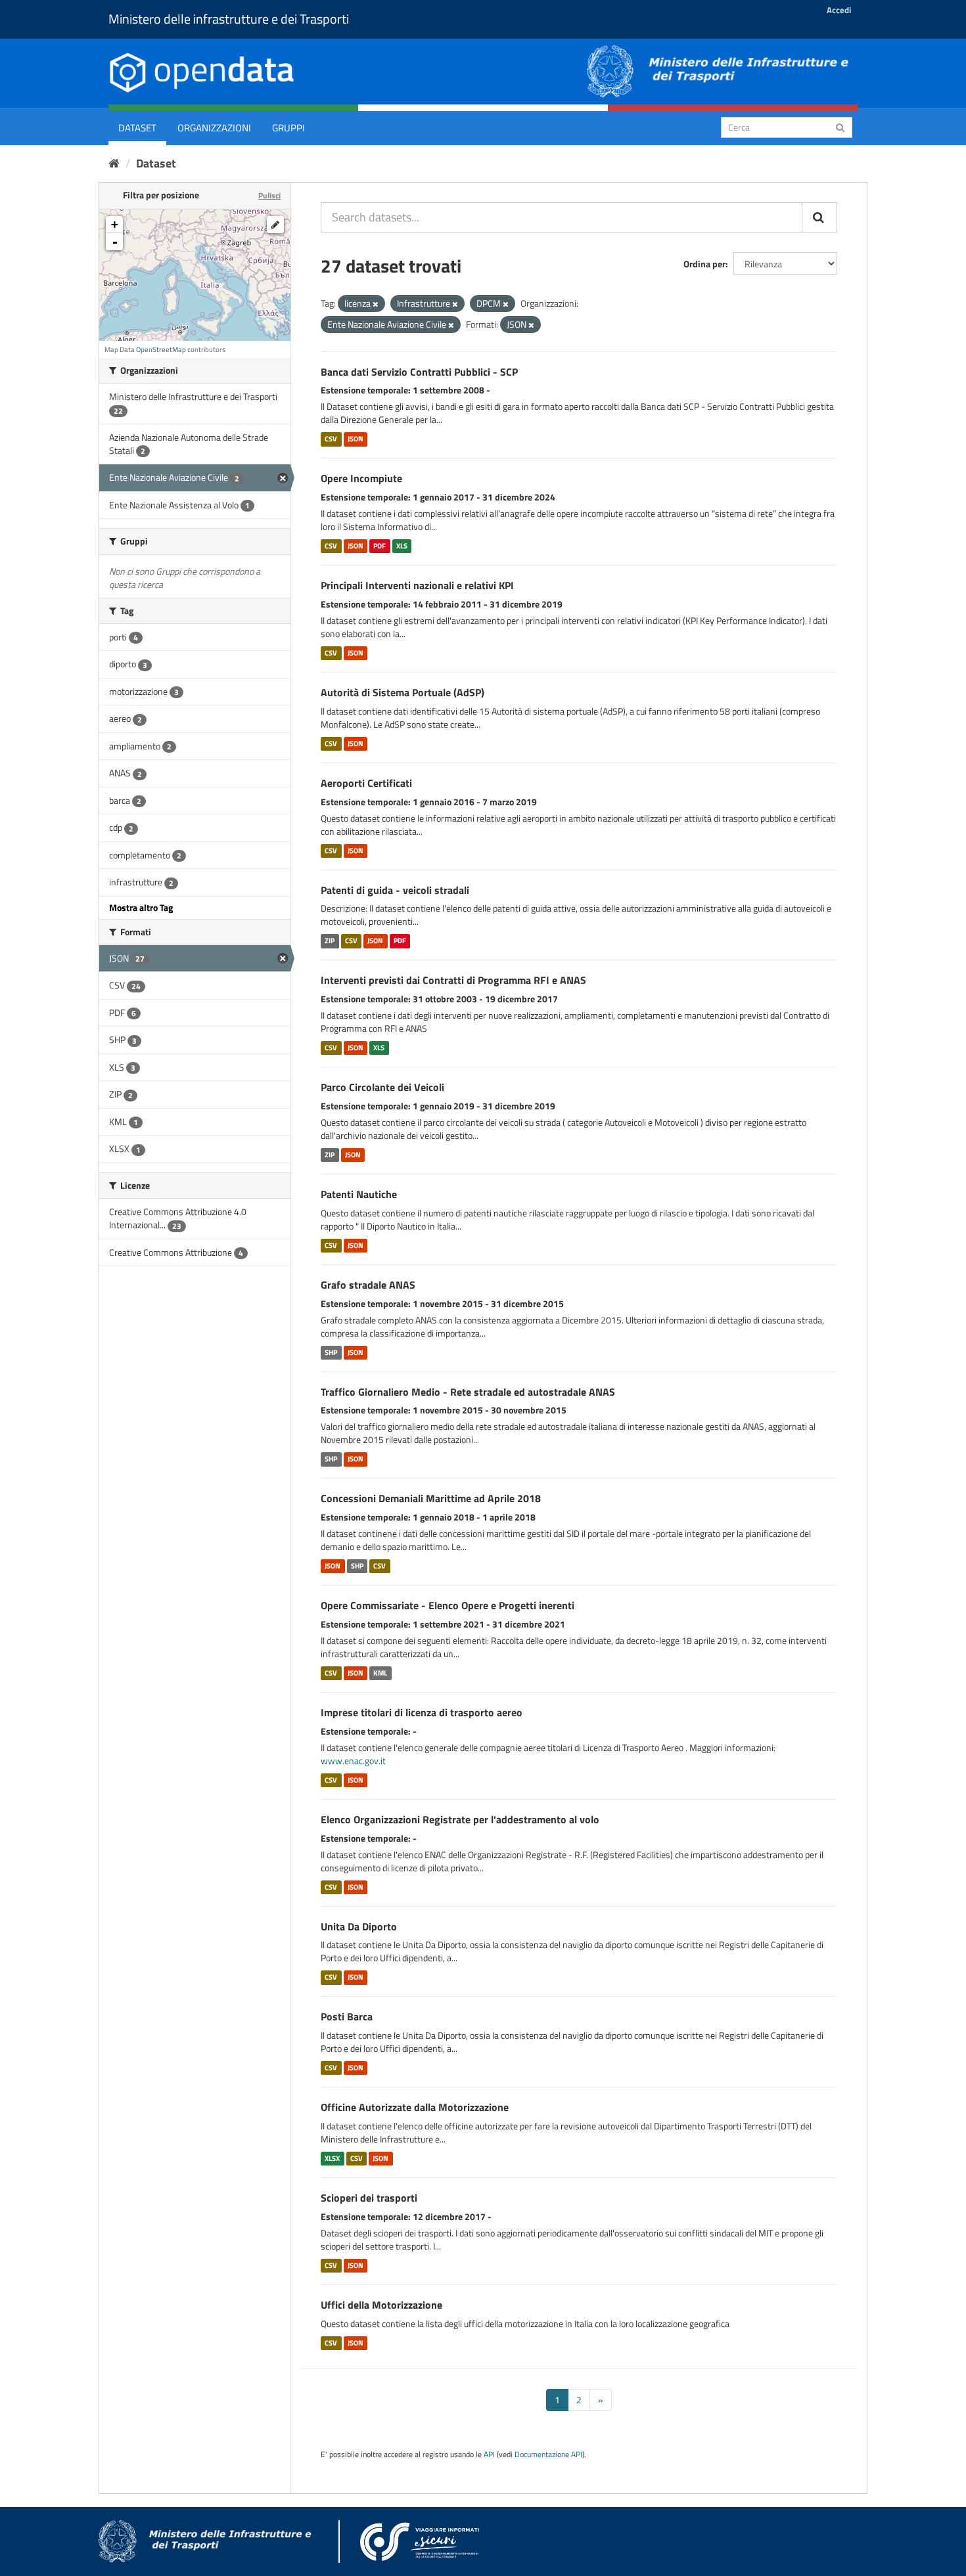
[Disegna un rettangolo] (275, 225)
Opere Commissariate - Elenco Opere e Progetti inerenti (448, 1605)
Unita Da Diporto (359, 1926)
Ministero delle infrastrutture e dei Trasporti (229, 19)
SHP (331, 1352)
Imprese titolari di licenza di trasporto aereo (422, 1712)
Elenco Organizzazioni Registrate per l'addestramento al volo (460, 1819)
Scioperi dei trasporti (369, 2198)
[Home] (114, 163)
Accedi (839, 10)
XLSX (332, 2158)
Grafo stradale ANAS (368, 1285)
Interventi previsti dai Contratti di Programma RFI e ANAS (453, 980)
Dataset (137, 128)
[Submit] (840, 126)
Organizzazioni (214, 128)
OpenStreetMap (161, 349)
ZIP (330, 941)
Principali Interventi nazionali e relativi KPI (417, 585)
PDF (379, 546)
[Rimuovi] (376, 304)
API (489, 2454)
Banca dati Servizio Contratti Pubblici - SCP (419, 372)
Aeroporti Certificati (366, 783)
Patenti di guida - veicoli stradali (395, 890)
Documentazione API (548, 2454)
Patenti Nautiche (359, 1194)
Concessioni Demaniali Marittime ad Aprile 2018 (431, 1498)
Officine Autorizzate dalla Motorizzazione (415, 2107)
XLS (402, 546)
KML (380, 1673)
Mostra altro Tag (141, 907)
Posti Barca (347, 2016)
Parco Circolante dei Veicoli (382, 1087)
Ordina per (704, 264)
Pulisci (269, 195)
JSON (356, 439)
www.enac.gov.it (353, 1761)
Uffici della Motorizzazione (381, 2305)
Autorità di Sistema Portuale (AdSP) (402, 692)
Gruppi (288, 128)
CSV (331, 439)
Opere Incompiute (361, 478)
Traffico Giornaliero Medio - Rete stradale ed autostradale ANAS (468, 1392)
